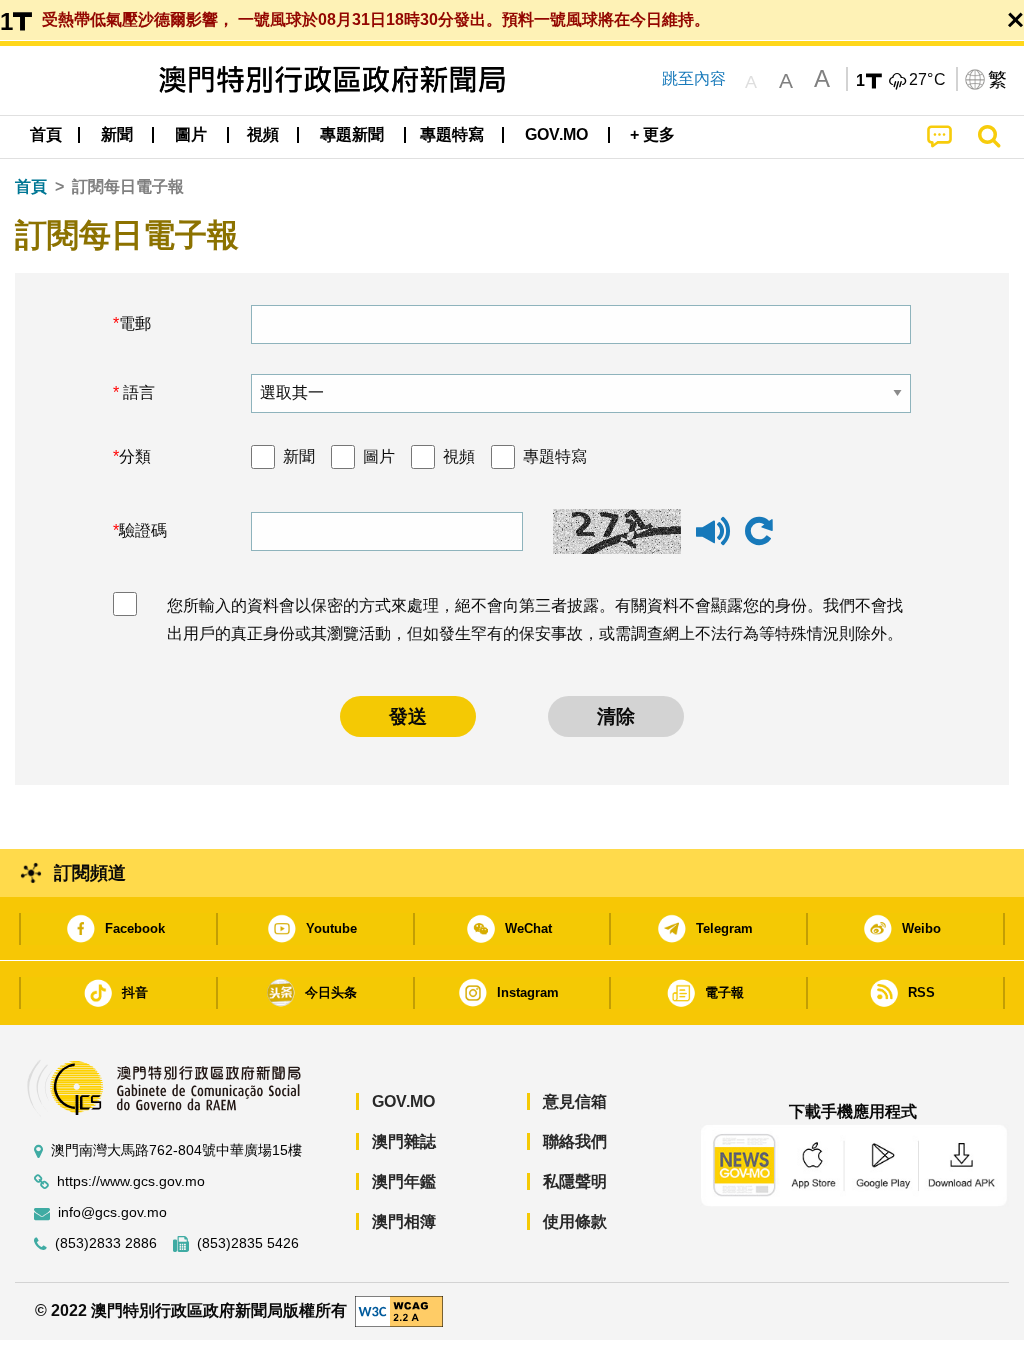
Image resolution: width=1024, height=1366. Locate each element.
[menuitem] (117, 135)
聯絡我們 (575, 1141)
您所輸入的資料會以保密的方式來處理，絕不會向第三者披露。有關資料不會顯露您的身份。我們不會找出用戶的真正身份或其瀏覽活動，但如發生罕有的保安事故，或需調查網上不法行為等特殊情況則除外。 (535, 620)
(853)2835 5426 (248, 1243)
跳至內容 (694, 78)
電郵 (135, 323)
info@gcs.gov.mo (112, 1212)
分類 (135, 456)
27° (928, 80)
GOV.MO (403, 1101)
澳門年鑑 (404, 1181)
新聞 (299, 456)
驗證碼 (143, 530)
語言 (137, 392)
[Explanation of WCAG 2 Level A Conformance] (399, 1310)
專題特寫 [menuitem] (452, 134)
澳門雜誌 (404, 1141)
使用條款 (575, 1221)
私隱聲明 (575, 1181)
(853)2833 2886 (106, 1243)
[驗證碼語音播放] (713, 540)
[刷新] (759, 532)
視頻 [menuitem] (263, 134)
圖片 (379, 456)
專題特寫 (555, 456)
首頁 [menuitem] (46, 134)
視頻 (459, 456)
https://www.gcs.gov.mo (131, 1181)
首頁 (31, 186)
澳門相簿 (404, 1221)
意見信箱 (575, 1101)
